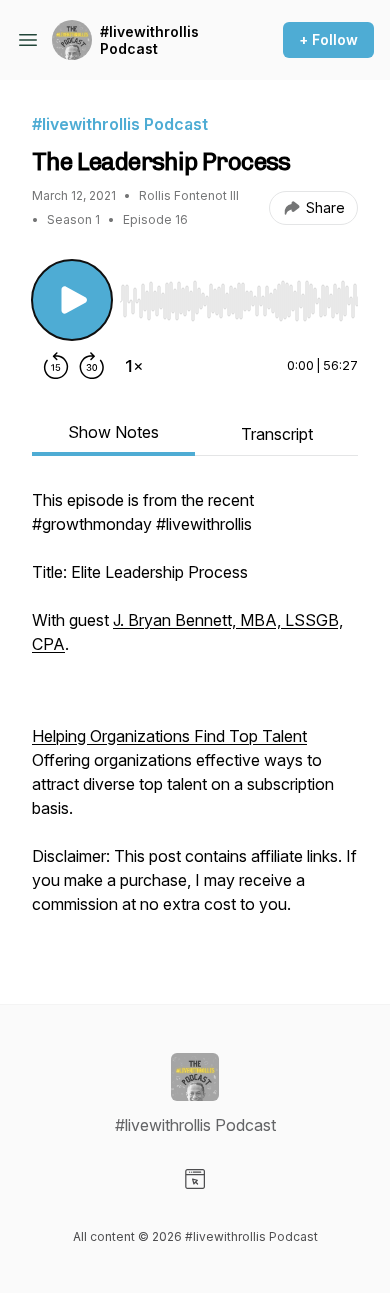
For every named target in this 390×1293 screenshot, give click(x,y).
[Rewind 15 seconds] (56, 366)
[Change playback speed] (134, 366)
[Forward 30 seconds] (92, 366)
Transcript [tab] (277, 434)
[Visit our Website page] (195, 1179)
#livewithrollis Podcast (149, 40)
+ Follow (328, 39)
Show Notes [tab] (113, 432)
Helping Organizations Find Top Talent (169, 736)
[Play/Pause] (72, 300)
